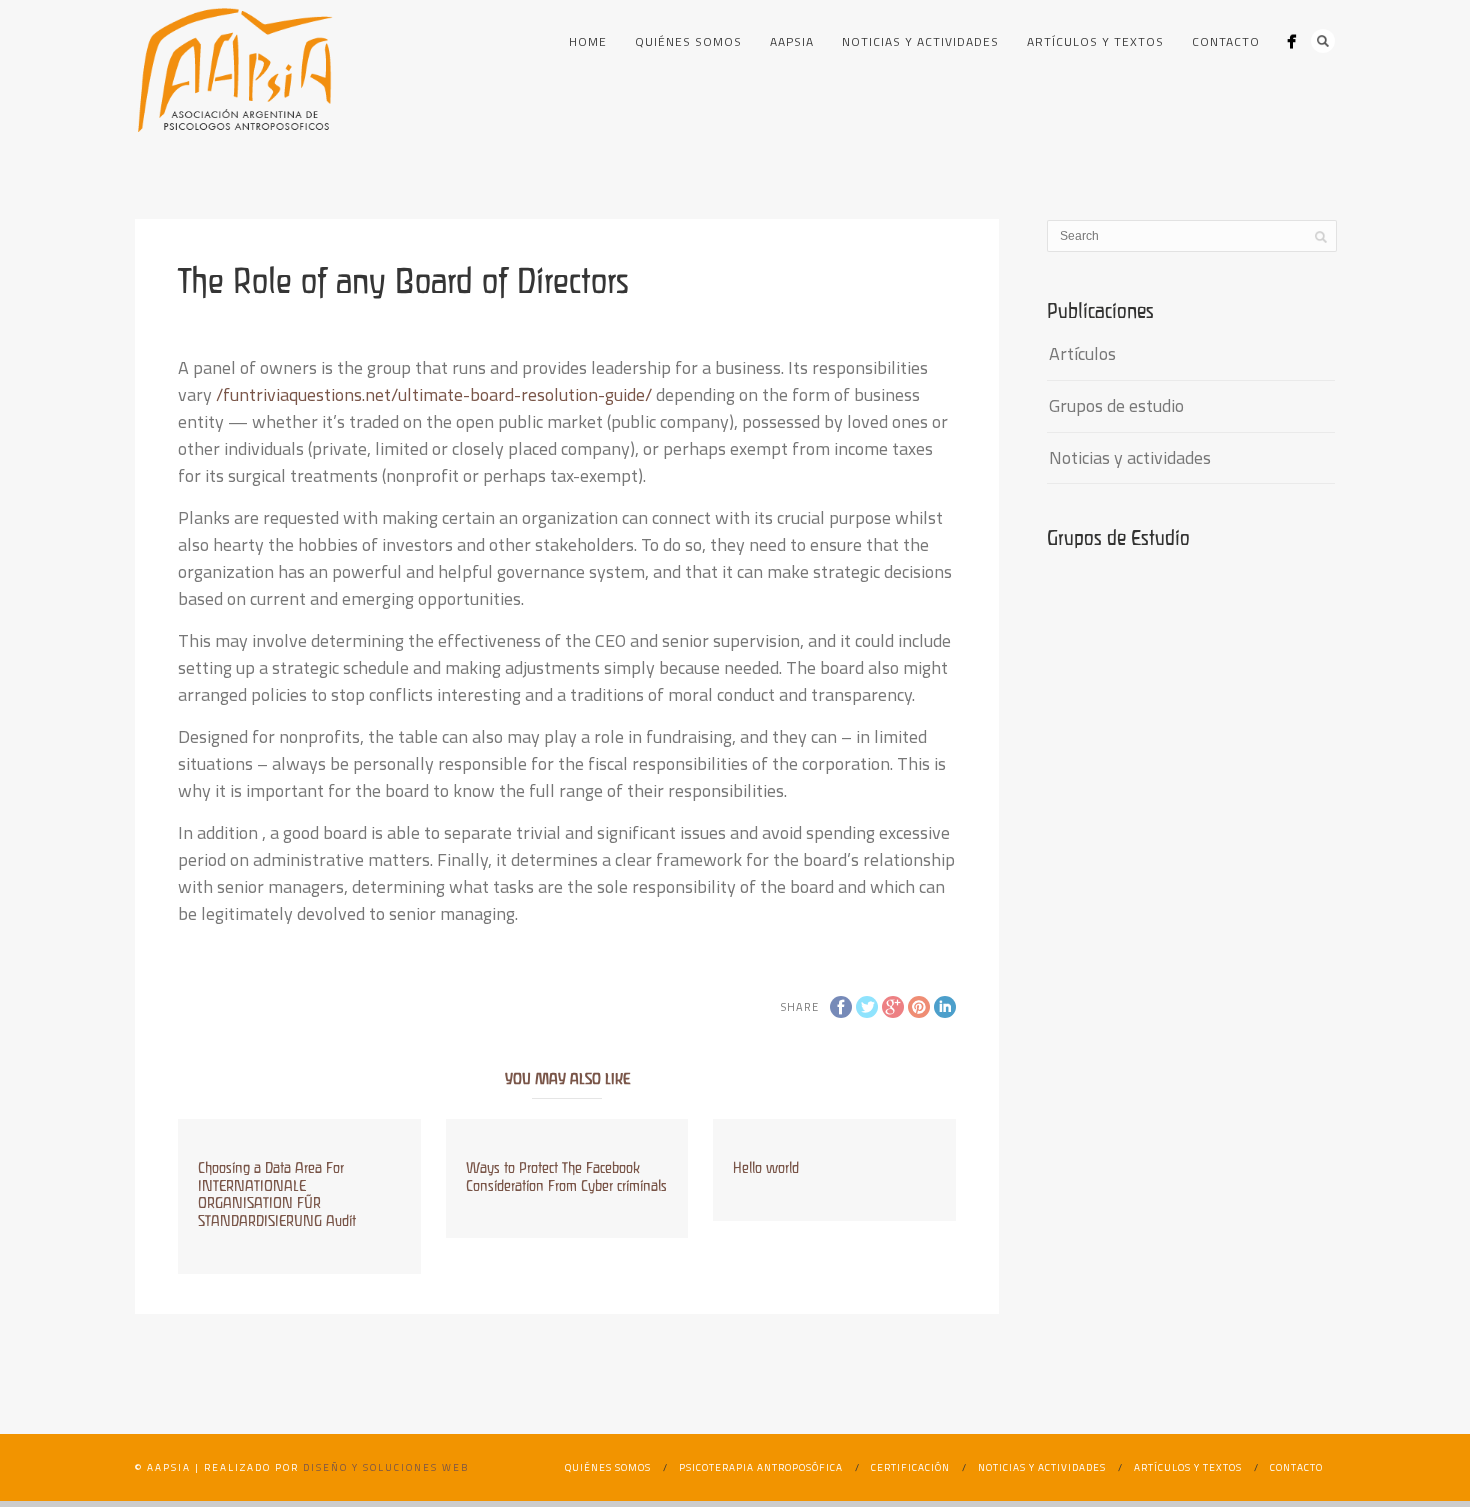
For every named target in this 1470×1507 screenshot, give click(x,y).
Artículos (1082, 353)
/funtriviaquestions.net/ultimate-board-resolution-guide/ (434, 394)
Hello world (766, 1167)
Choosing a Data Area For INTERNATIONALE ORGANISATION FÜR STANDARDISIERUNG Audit (277, 1194)
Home (588, 41)
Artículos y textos (1095, 41)
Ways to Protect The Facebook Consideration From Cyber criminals (566, 1176)
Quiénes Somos (688, 41)
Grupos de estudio (1116, 405)
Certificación (910, 1467)
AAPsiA (792, 41)
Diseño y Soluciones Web (386, 1467)
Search (1323, 41)
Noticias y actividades (920, 41)
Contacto (1226, 41)
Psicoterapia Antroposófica (761, 1467)
